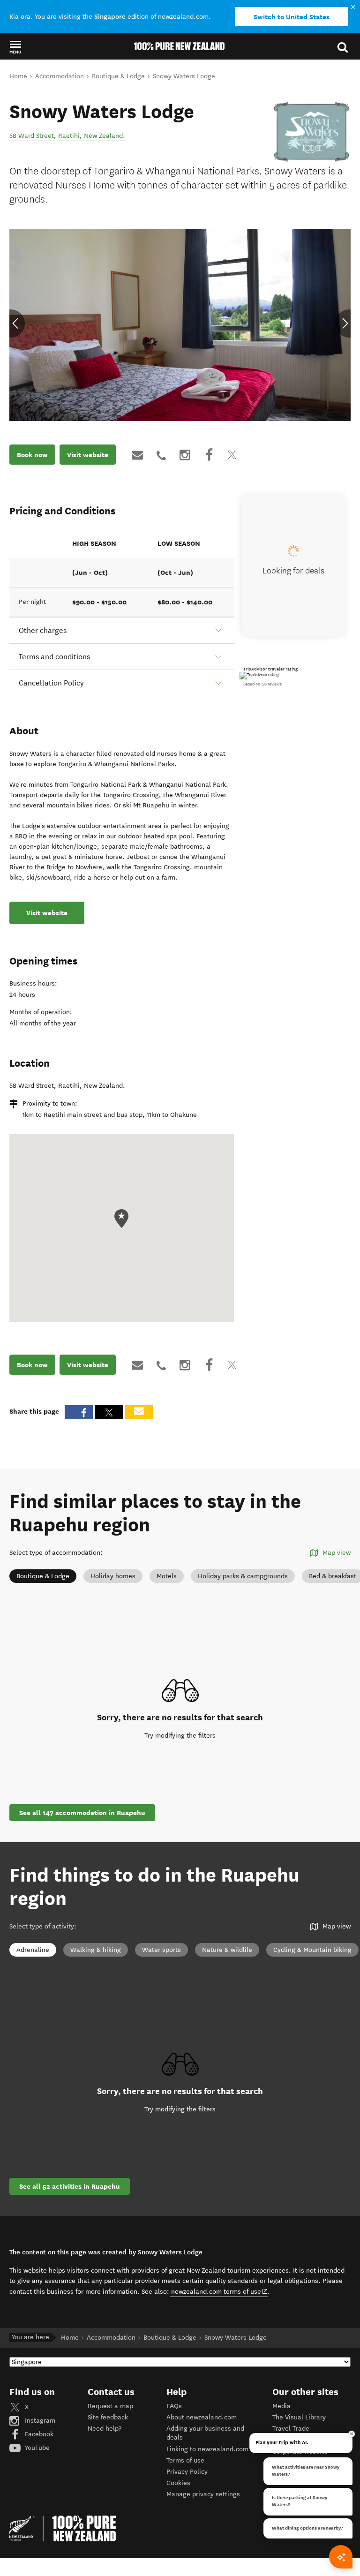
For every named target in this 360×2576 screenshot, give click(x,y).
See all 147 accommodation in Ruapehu (82, 1813)
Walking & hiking (96, 1950)
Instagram (39, 2421)
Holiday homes (113, 1576)
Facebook (38, 2434)
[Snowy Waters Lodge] (311, 132)
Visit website (88, 455)
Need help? (105, 2429)
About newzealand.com (202, 2417)
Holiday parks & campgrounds (243, 1576)
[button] (15, 47)
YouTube (36, 2448)
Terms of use (185, 2460)
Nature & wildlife (227, 1950)
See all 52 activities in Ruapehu (70, 2186)
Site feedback (108, 2417)
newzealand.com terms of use (220, 2291)
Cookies (178, 2483)
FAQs (174, 2406)
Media (281, 2406)
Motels (167, 1576)
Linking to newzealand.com (207, 2449)
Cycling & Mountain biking (312, 1950)
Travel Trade (291, 2429)
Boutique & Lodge (43, 1576)
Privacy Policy (187, 2472)
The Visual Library (299, 2417)
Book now (32, 455)
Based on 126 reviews (262, 684)
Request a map (110, 2406)
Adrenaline (33, 1950)
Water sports (161, 1950)
